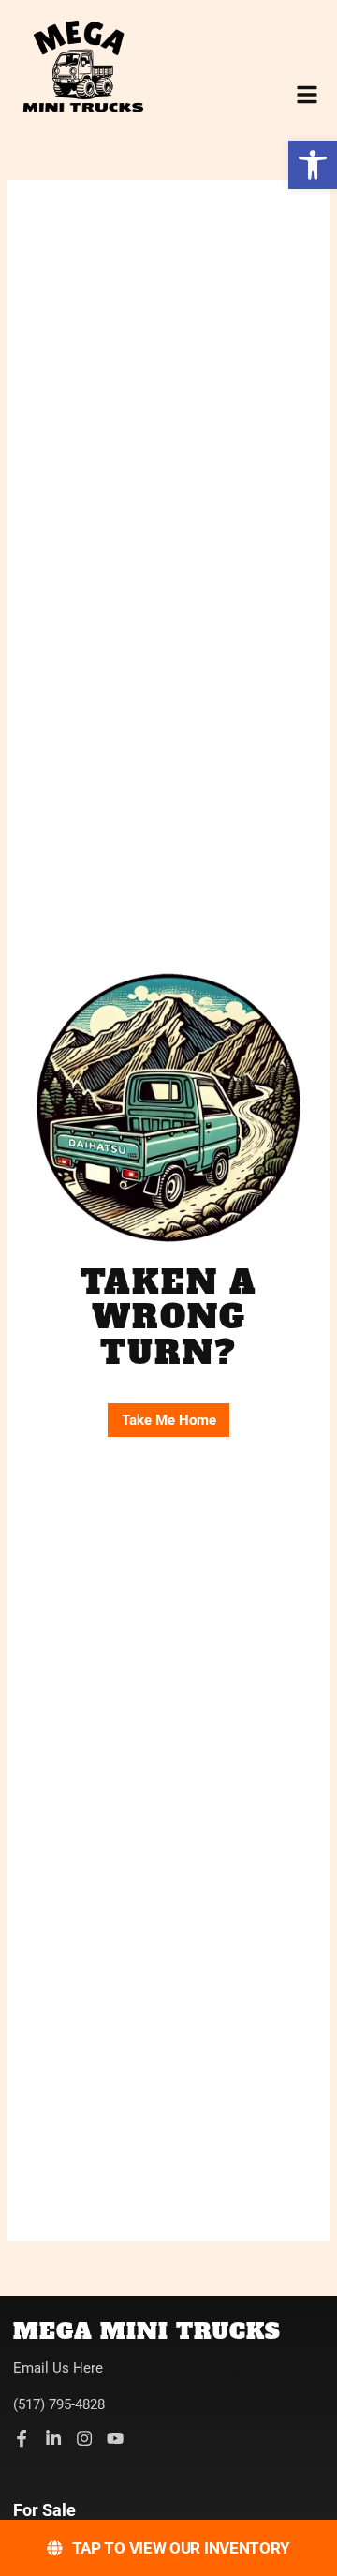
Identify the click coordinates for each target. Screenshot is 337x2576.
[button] (313, 165)
